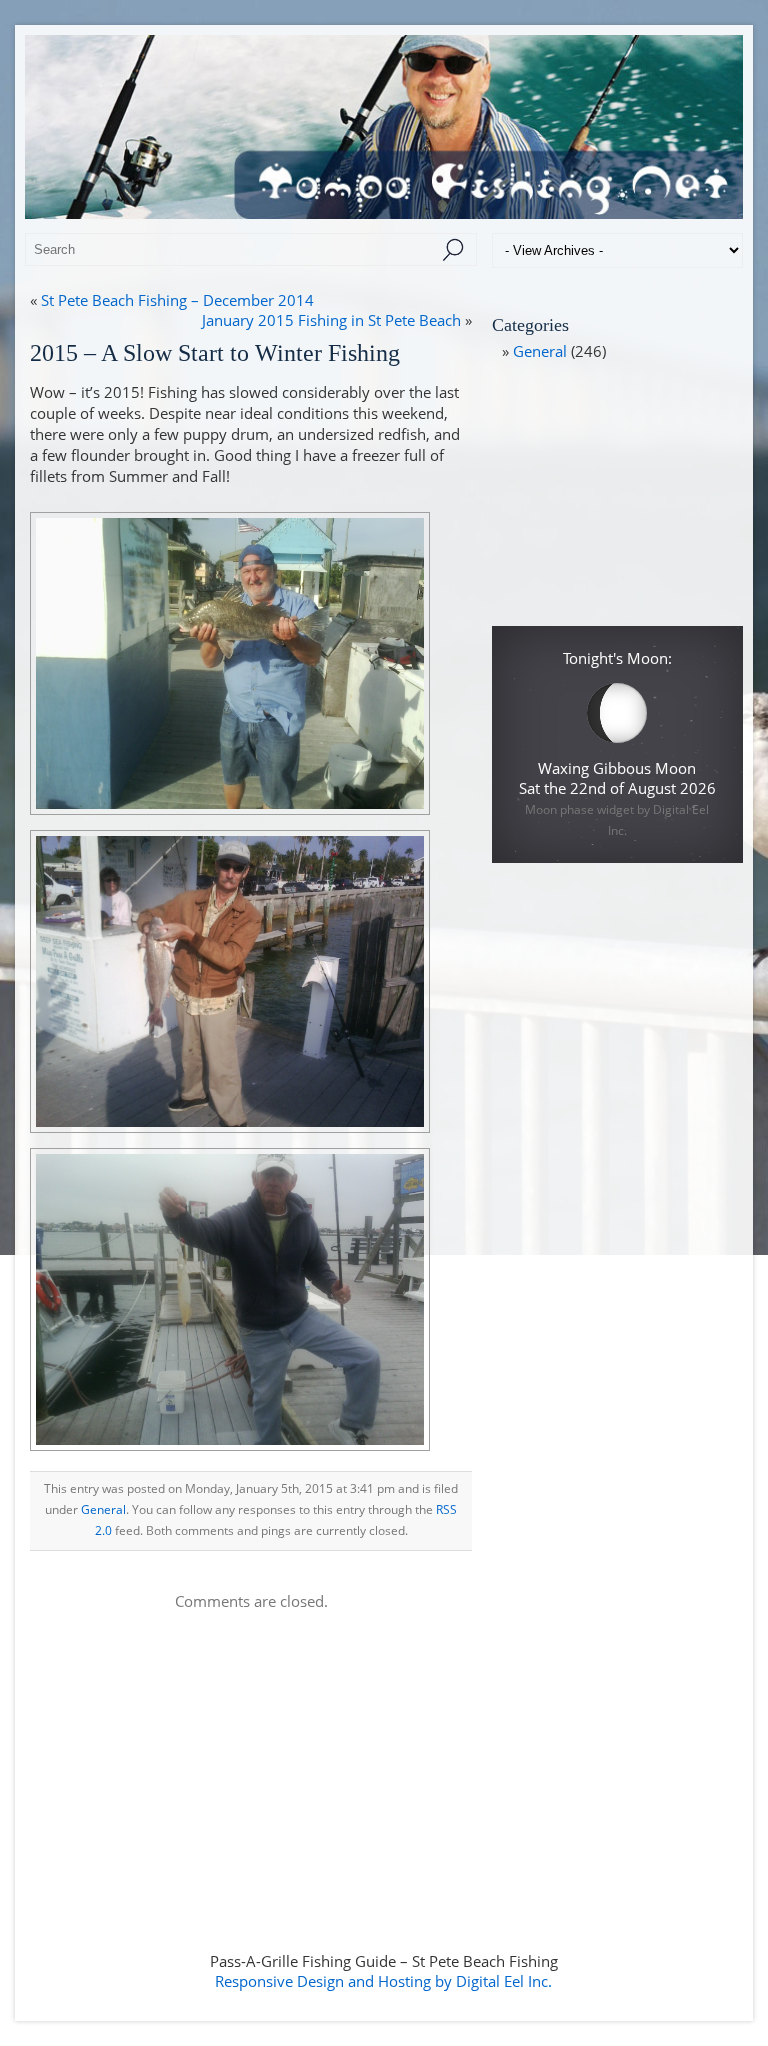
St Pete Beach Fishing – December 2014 (177, 300)
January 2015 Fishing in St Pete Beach (331, 320)
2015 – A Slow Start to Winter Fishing (215, 353)
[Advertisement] (617, 501)
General (103, 1509)
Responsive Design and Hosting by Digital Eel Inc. (383, 1981)
